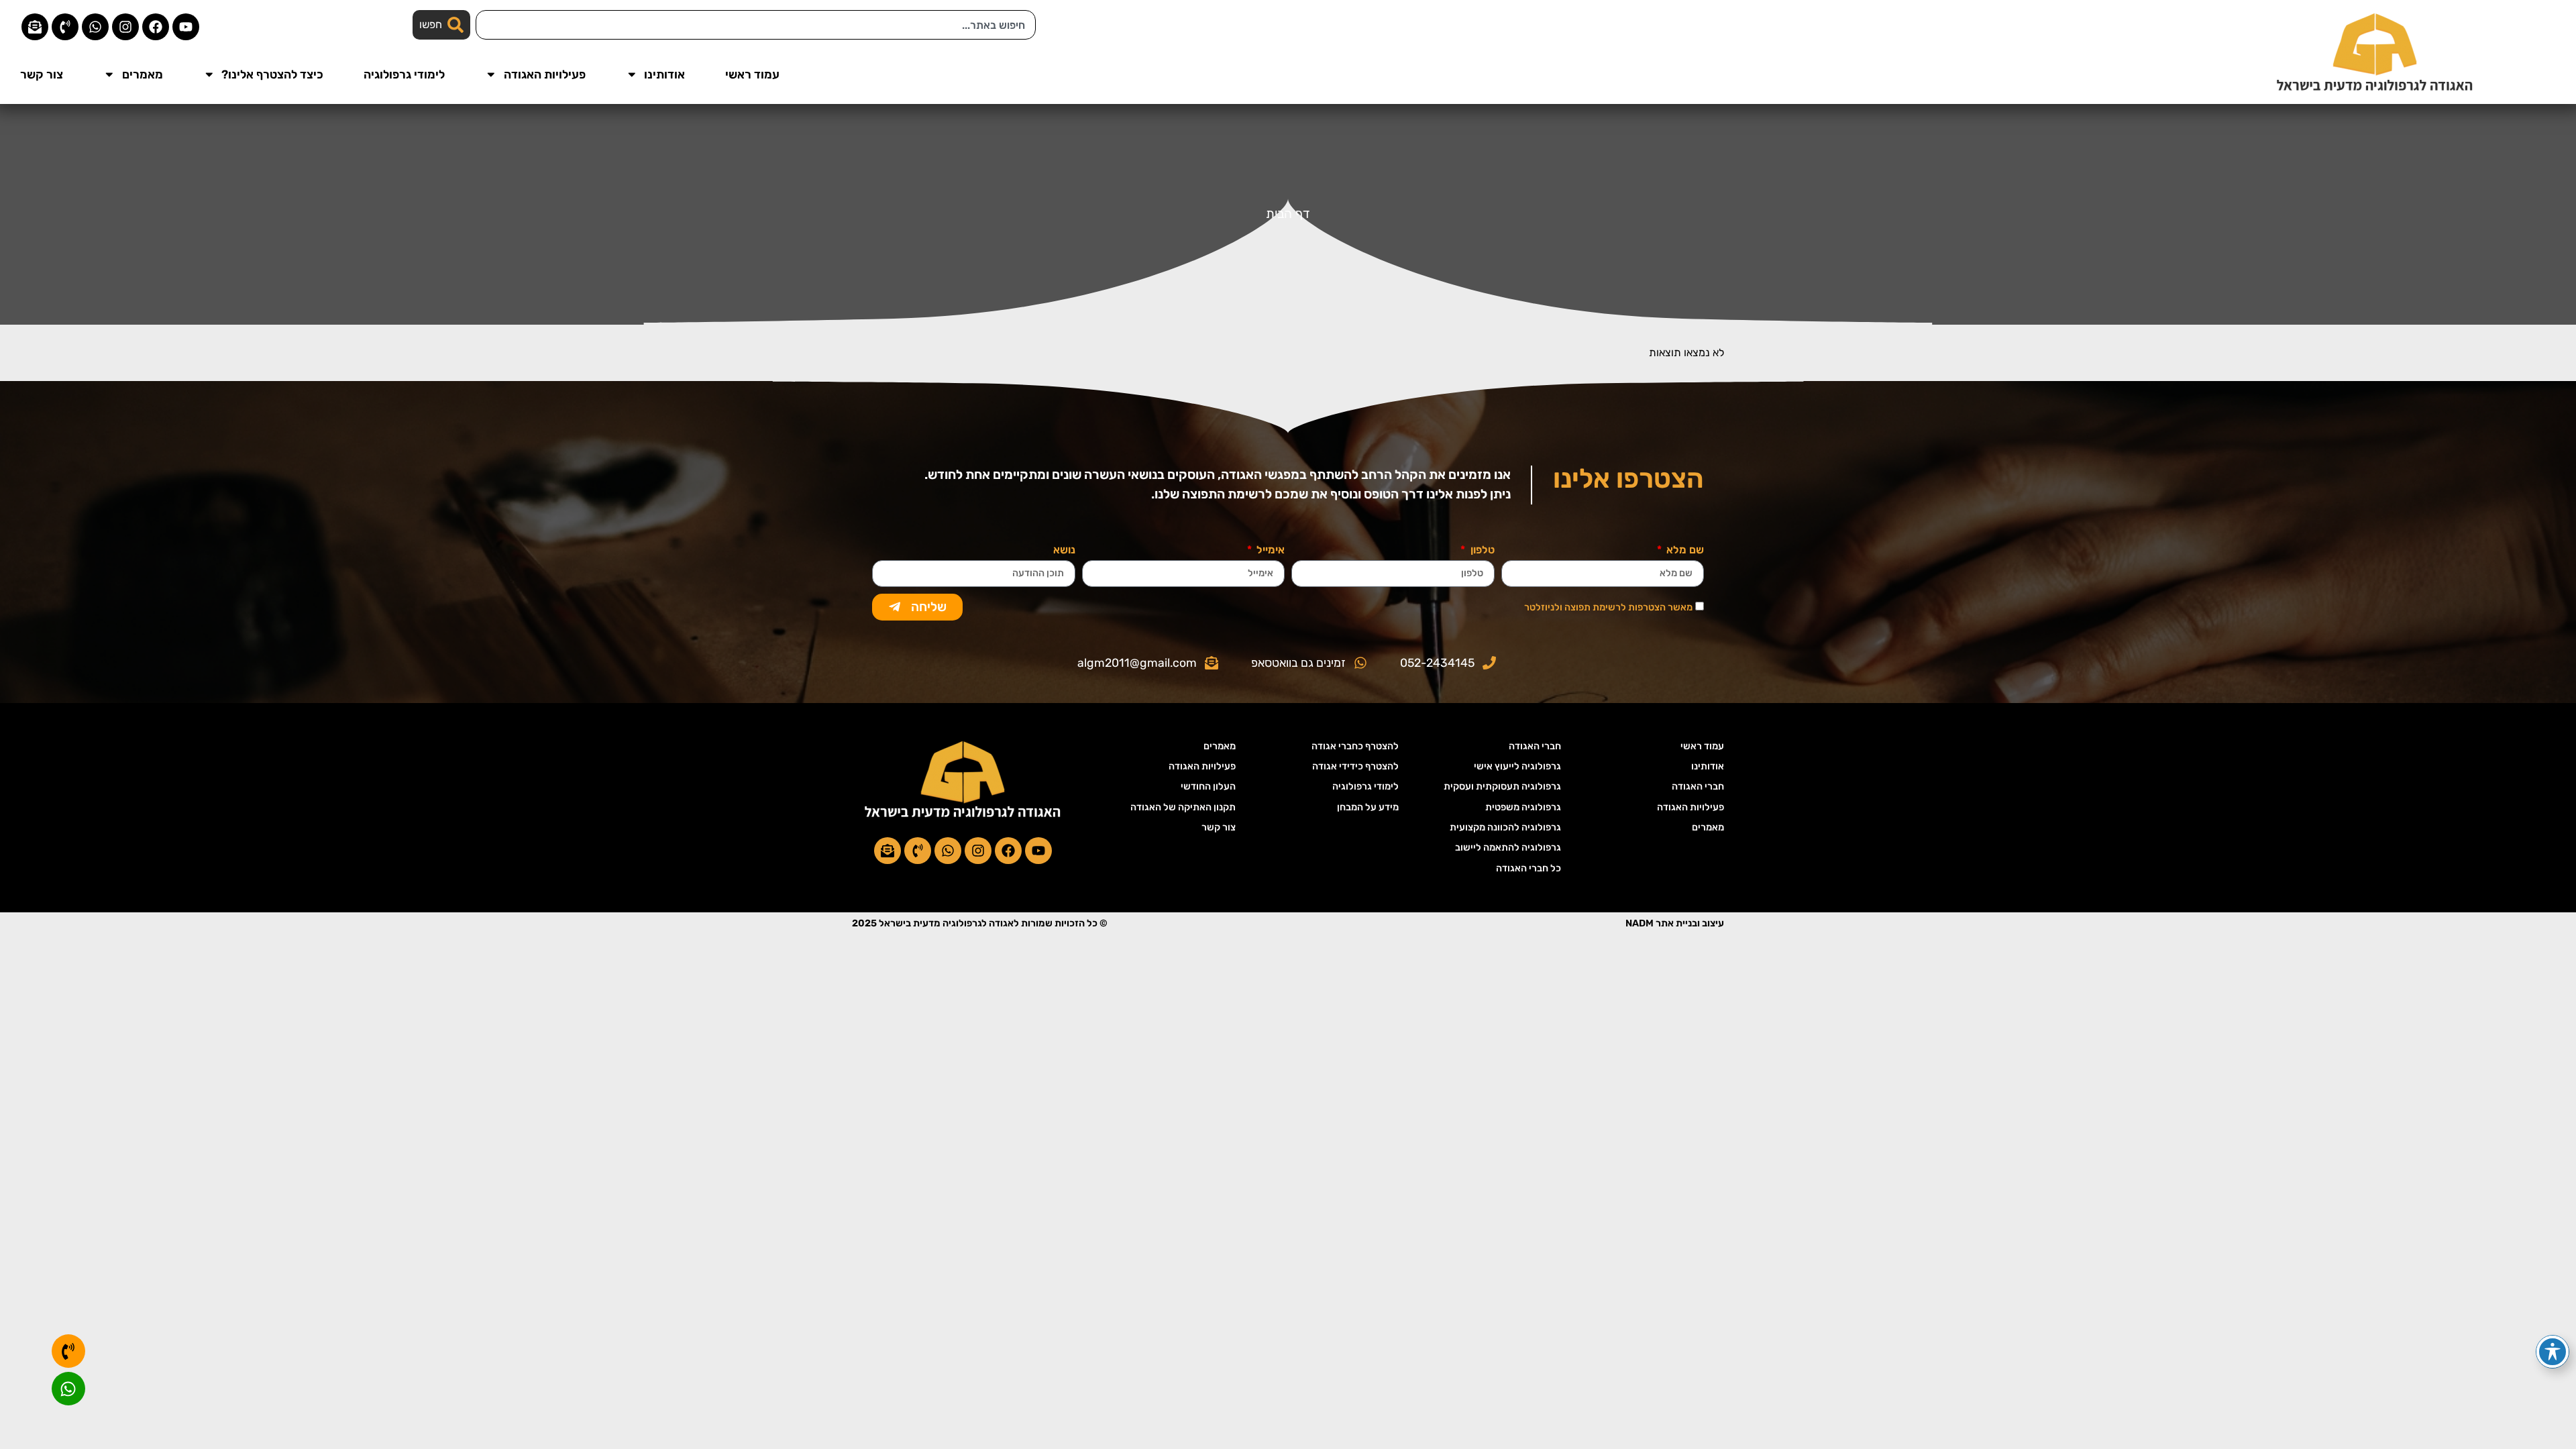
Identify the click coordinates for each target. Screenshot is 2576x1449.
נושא (1064, 550)
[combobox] (756, 25)
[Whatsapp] (95, 27)
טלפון (1481, 550)
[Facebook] (156, 27)
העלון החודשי (1208, 787)
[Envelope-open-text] (35, 27)
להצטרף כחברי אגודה (1355, 746)
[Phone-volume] (65, 27)
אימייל (1269, 550)
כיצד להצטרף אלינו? (272, 74)
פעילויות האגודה (545, 74)
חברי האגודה (1698, 787)
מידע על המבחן (1368, 807)
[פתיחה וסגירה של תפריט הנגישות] (2553, 1352)
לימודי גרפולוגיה (404, 74)
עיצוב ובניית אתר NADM (1675, 923)
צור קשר (42, 74)
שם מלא (1684, 550)
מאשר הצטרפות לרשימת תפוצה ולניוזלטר (1608, 607)
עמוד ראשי (752, 74)
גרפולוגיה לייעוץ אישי (1517, 766)
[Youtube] (186, 27)
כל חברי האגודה (1528, 868)
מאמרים (143, 74)
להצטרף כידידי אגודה (1355, 766)
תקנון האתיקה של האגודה (1183, 807)
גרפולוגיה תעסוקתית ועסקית (1502, 787)
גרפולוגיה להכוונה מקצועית (1505, 827)
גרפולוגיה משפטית (1523, 807)
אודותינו (664, 74)
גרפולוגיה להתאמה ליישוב (1508, 848)
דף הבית (1288, 214)
